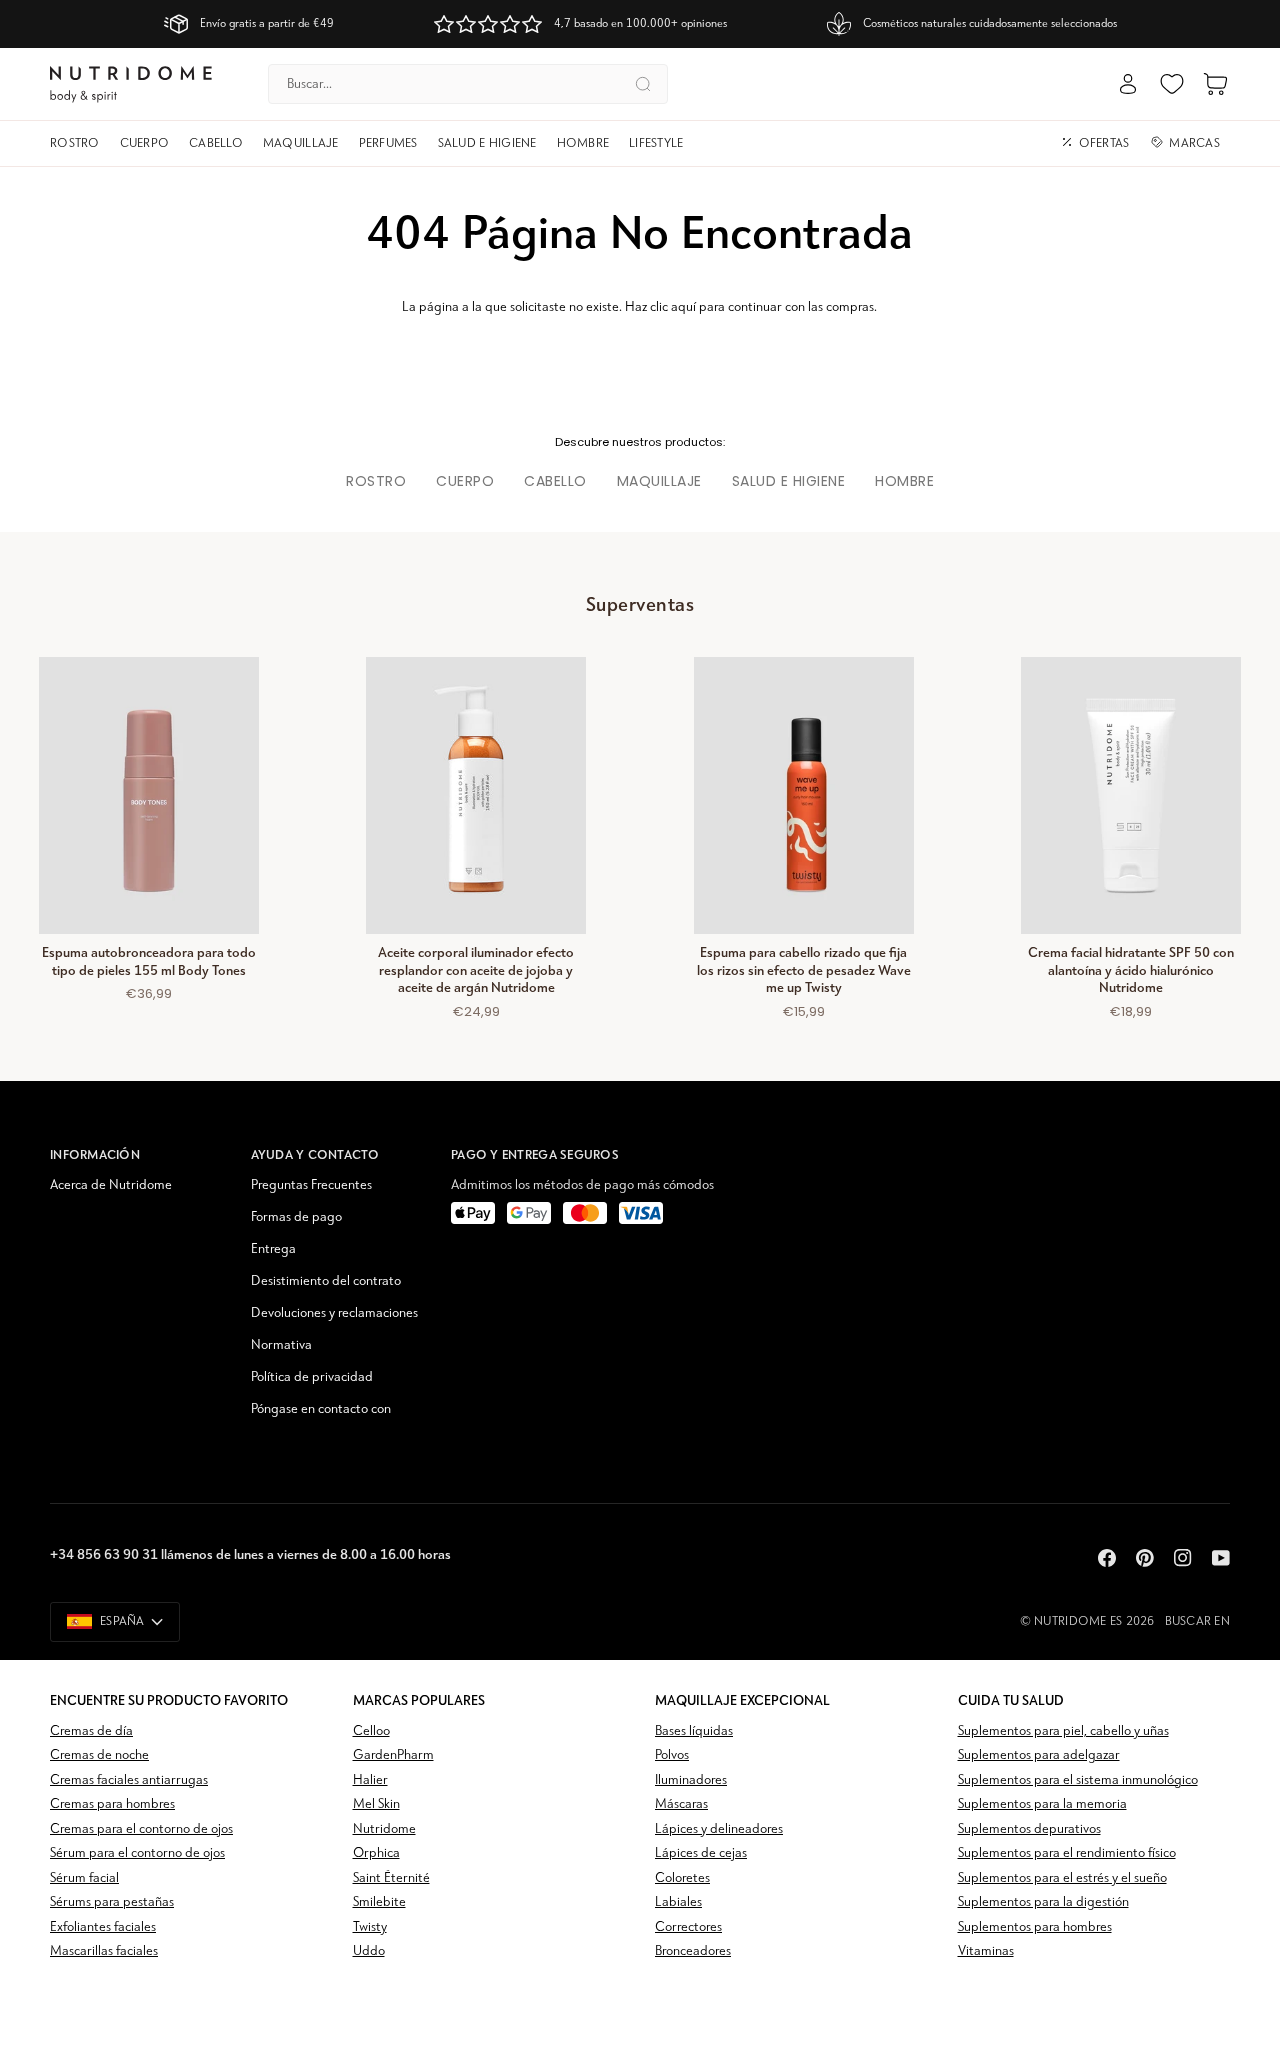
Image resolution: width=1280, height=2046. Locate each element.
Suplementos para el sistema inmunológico (1078, 1780)
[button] (80, 144)
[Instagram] (1183, 1558)
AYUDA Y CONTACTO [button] (315, 1154)
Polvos (672, 1755)
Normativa (281, 1345)
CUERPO (465, 481)
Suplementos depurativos (1029, 1829)
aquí (683, 307)
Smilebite (379, 1902)
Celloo (371, 1731)
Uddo (369, 1951)
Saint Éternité (391, 1878)
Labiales (678, 1902)
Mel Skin (376, 1804)
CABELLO (555, 481)
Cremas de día (91, 1731)
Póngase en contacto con (321, 1409)
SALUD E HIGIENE (789, 481)
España (122, 1621)
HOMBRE (904, 481)
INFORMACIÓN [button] (95, 1154)
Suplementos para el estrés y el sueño (1062, 1878)
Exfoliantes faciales (103, 1927)
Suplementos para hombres (1035, 1927)
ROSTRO (376, 481)
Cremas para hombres (112, 1804)
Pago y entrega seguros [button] (535, 1154)
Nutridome (384, 1829)
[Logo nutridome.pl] (131, 84)
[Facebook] (1107, 1558)
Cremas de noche (99, 1755)
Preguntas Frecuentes (311, 1185)
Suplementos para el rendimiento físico (1067, 1853)
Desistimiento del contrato (326, 1281)
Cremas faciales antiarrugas (129, 1780)
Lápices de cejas (701, 1853)
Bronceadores (693, 1951)
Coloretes (682, 1878)
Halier (370, 1780)
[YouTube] (1221, 1558)
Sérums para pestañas (112, 1902)
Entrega (273, 1249)
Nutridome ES (1078, 1621)
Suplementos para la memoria (1042, 1804)
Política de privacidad (312, 1377)
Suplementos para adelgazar (1039, 1755)
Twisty (370, 1927)
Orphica (376, 1853)
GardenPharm (393, 1755)
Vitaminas (986, 1951)
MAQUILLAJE (659, 481)
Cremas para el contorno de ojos (141, 1829)
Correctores (688, 1927)
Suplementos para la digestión (1043, 1902)
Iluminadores (691, 1780)
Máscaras (681, 1804)
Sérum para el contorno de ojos (137, 1853)
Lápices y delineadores (719, 1829)
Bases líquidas (694, 1731)
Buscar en (1197, 1621)
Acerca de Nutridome (111, 1185)
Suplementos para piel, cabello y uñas (1063, 1731)
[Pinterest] (1145, 1558)
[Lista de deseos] (1172, 84)
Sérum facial (84, 1878)
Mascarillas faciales (104, 1951)
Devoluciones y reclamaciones (334, 1313)
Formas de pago (296, 1217)
